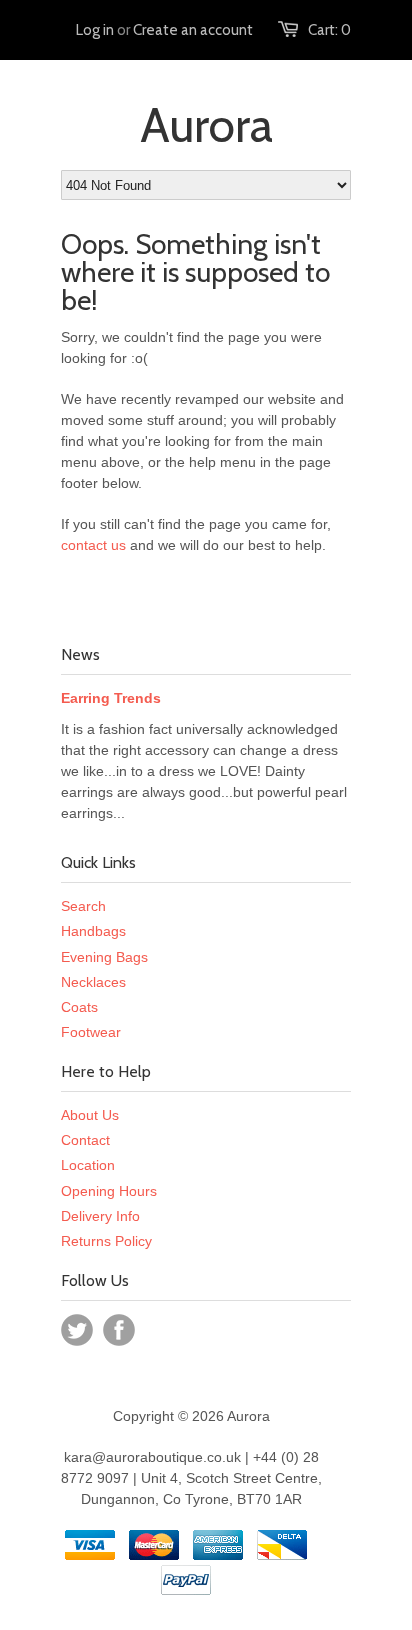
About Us (90, 1115)
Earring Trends (111, 698)
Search (83, 906)
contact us (93, 545)
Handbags (93, 931)
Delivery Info (100, 1216)
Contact (85, 1140)
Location (88, 1165)
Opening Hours (109, 1191)
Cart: (329, 30)
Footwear (91, 1032)
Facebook (119, 1330)
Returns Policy (106, 1241)
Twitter (77, 1330)
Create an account (193, 30)
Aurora (206, 125)
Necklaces (93, 982)
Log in (95, 30)
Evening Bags (104, 957)
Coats (79, 1007)
